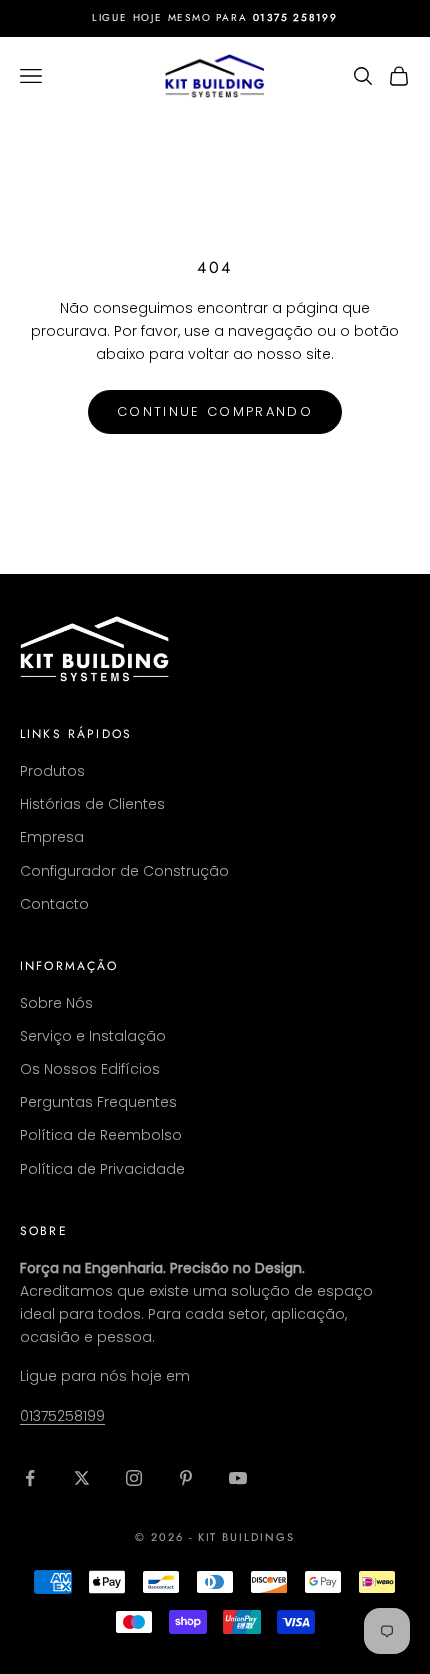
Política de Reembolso (101, 1135)
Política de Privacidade (102, 1169)
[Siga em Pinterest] (186, 1478)
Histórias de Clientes (92, 804)
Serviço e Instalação (93, 1036)
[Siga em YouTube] (238, 1478)
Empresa (52, 837)
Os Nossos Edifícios (90, 1069)
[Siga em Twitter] (82, 1478)
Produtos (52, 771)
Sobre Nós (56, 1003)
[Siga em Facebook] (30, 1478)
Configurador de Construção (124, 871)
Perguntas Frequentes (98, 1102)
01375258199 (62, 1416)
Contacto (54, 904)
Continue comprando (215, 411)
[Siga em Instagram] (134, 1478)
